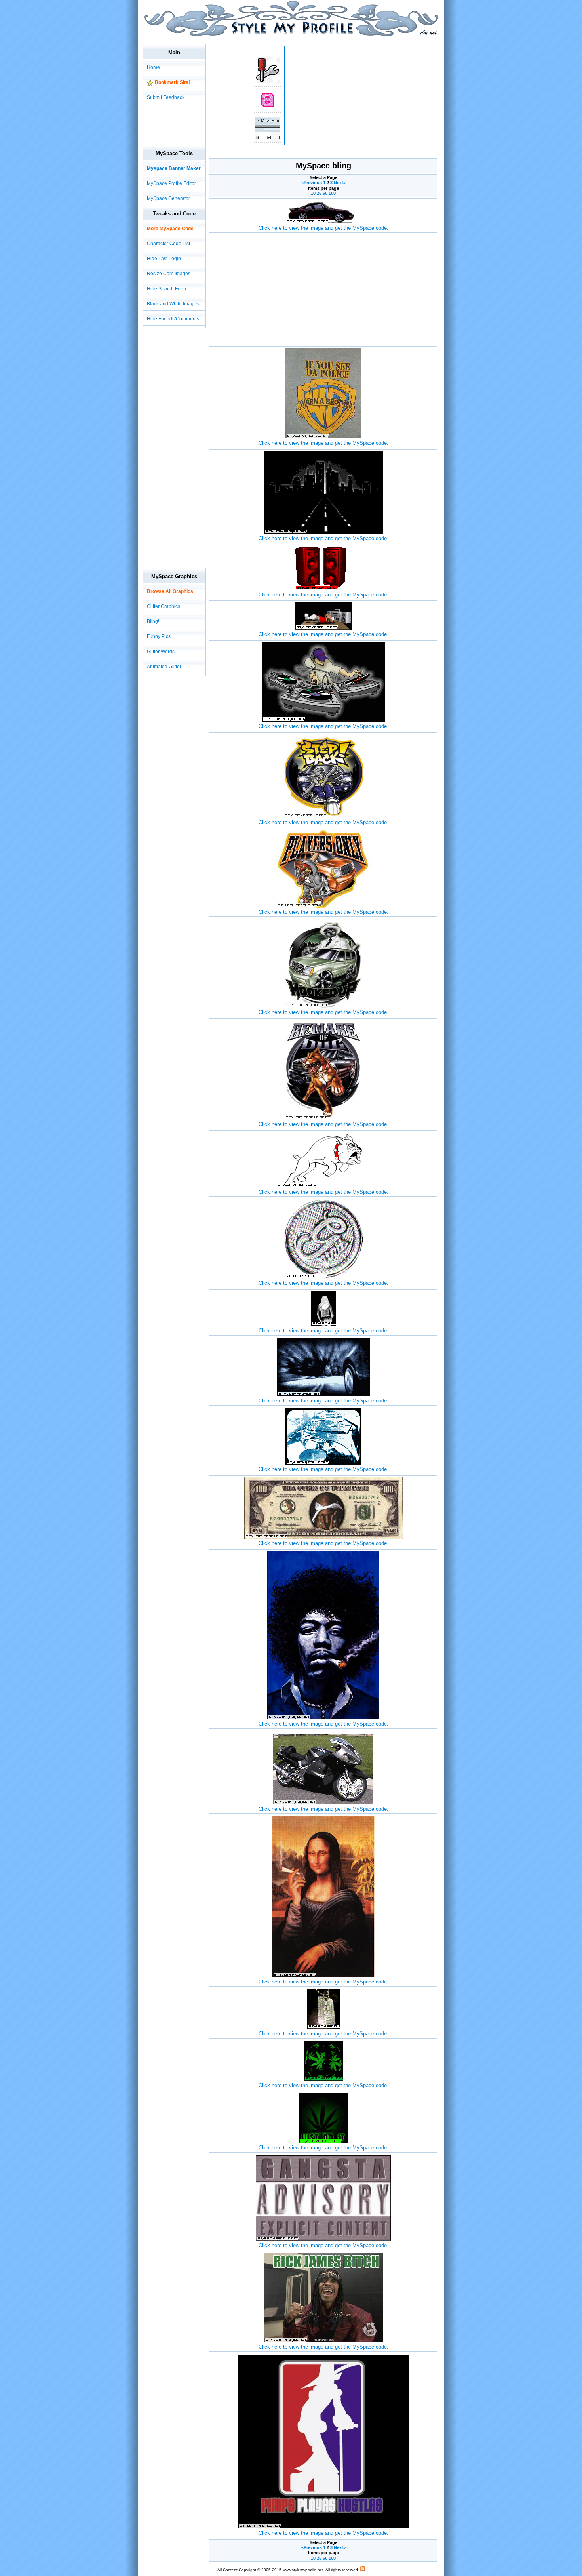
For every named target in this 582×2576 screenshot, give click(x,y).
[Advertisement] (287, 39)
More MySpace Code (170, 229)
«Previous (312, 183)
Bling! (153, 621)
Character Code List (168, 244)
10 (313, 193)
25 (319, 193)
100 (332, 193)
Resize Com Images (169, 274)
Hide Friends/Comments (173, 319)
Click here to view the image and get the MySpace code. (323, 228)
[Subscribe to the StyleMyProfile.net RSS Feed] (363, 2570)
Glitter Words (161, 652)
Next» (340, 183)
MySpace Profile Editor (171, 183)
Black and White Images (173, 304)
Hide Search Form (166, 289)
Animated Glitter (164, 667)
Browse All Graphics (170, 591)
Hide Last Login (164, 259)
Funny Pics (159, 636)
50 (325, 193)
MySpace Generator (168, 198)
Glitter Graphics (164, 606)
